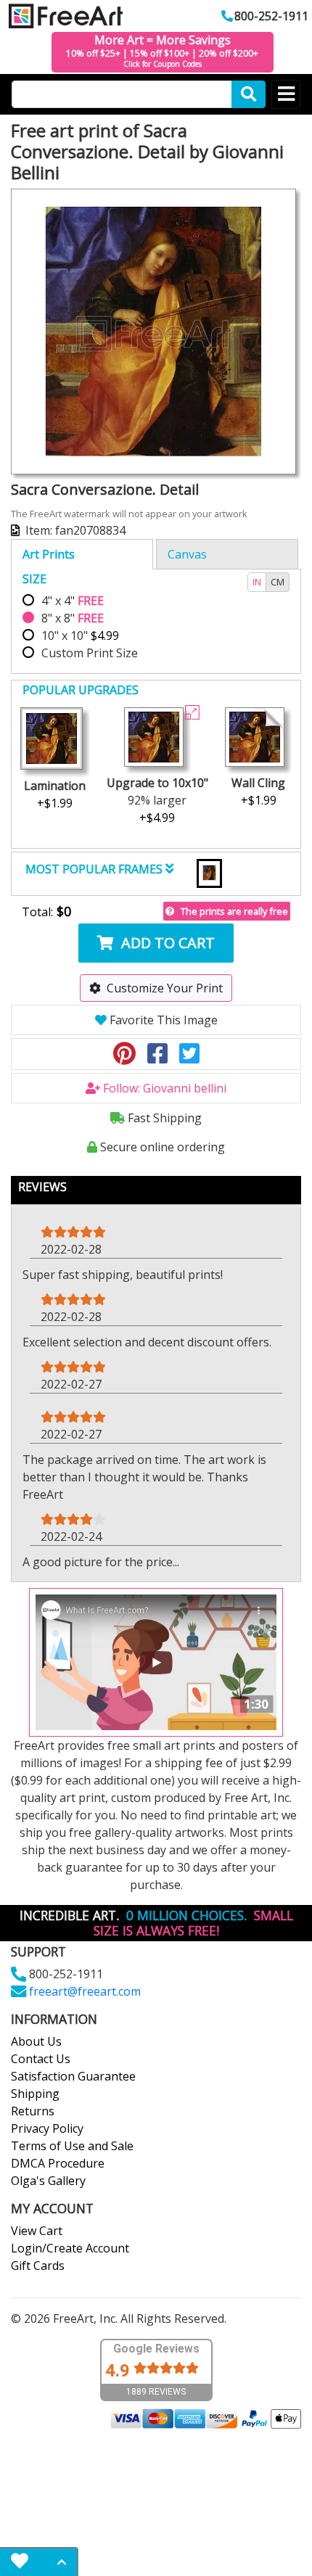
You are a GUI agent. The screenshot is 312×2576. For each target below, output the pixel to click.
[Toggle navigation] (286, 94)
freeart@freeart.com (85, 1991)
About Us (36, 2041)
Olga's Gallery (48, 2181)
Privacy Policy (47, 2128)
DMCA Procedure (58, 2163)
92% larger (157, 800)
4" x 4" (73, 601)
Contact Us (41, 2059)
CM (278, 582)
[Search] (249, 94)
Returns (33, 2111)
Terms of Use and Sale (72, 2146)
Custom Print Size (90, 653)
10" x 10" (80, 635)
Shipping (35, 2094)
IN (257, 582)
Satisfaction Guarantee (73, 2076)
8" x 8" (73, 618)
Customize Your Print (165, 988)
